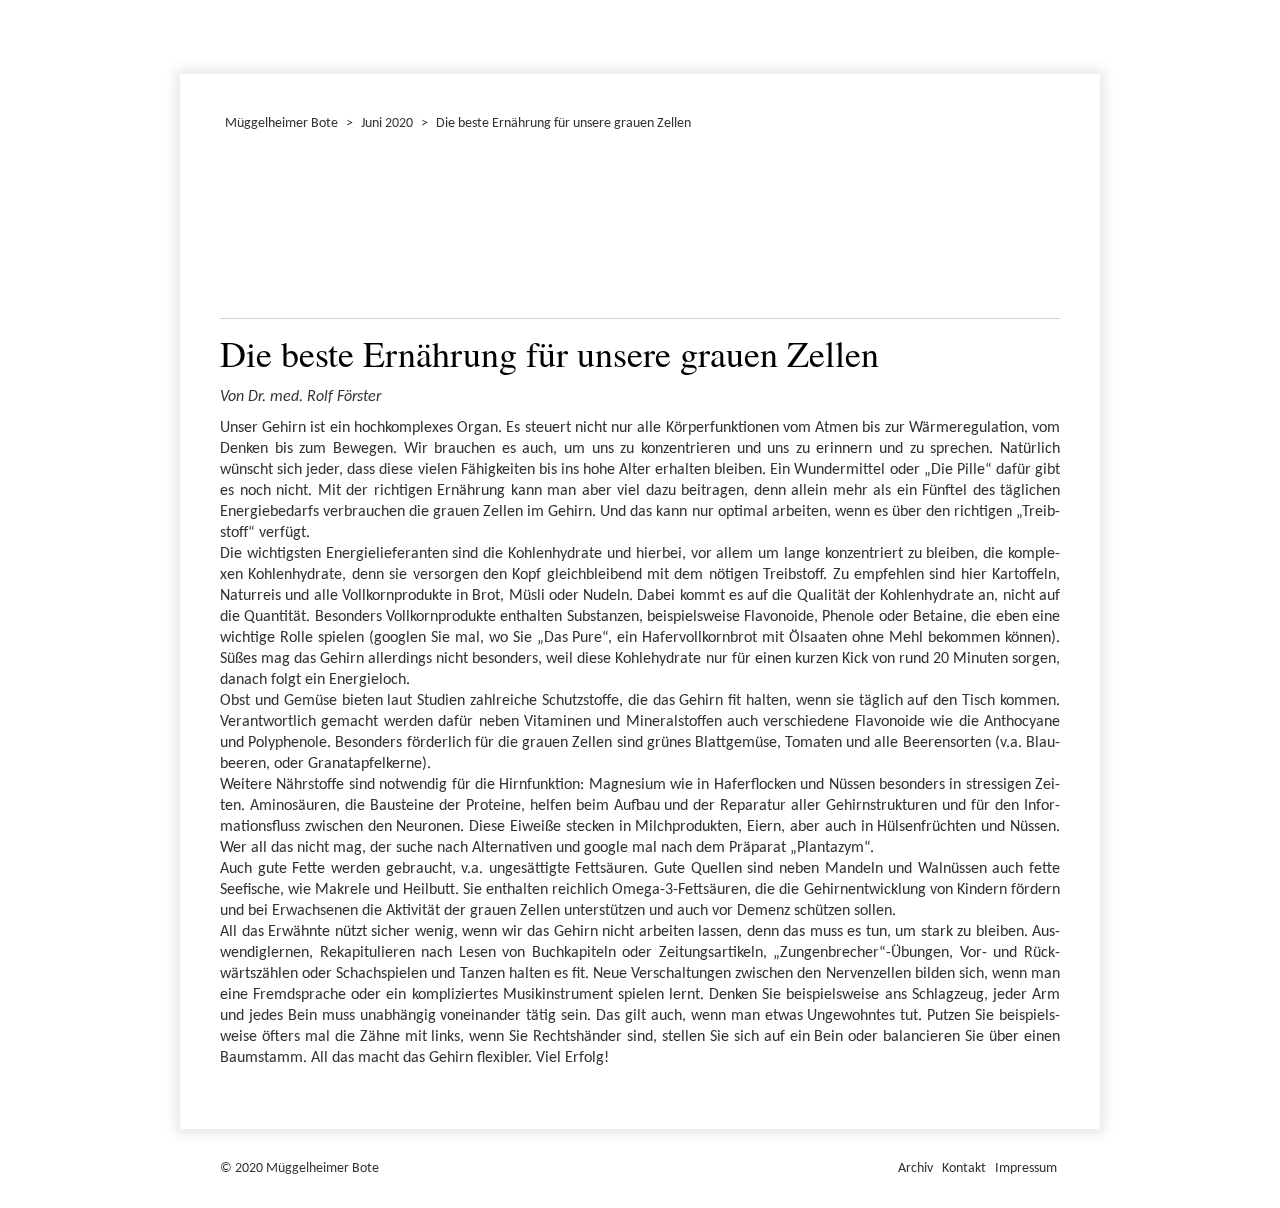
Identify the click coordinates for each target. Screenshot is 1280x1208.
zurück (247, 230)
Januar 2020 (183, 34)
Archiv (915, 1168)
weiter (1033, 230)
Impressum (1026, 1168)
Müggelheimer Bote (1091, 2)
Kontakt (964, 1168)
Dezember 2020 (189, 34)
